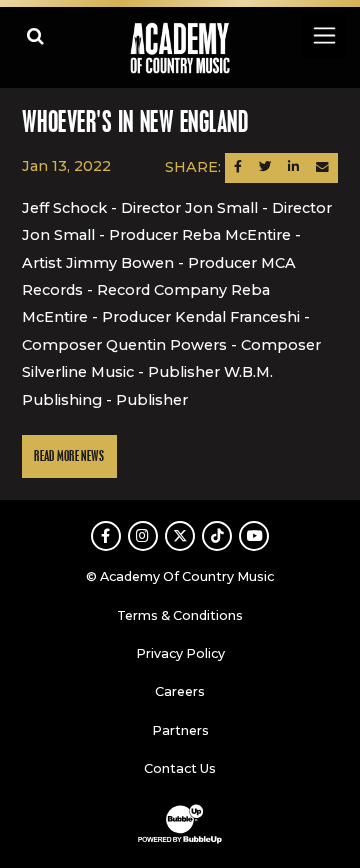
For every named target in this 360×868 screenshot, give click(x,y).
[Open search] (35, 35)
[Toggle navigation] (323, 35)
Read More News (69, 456)
